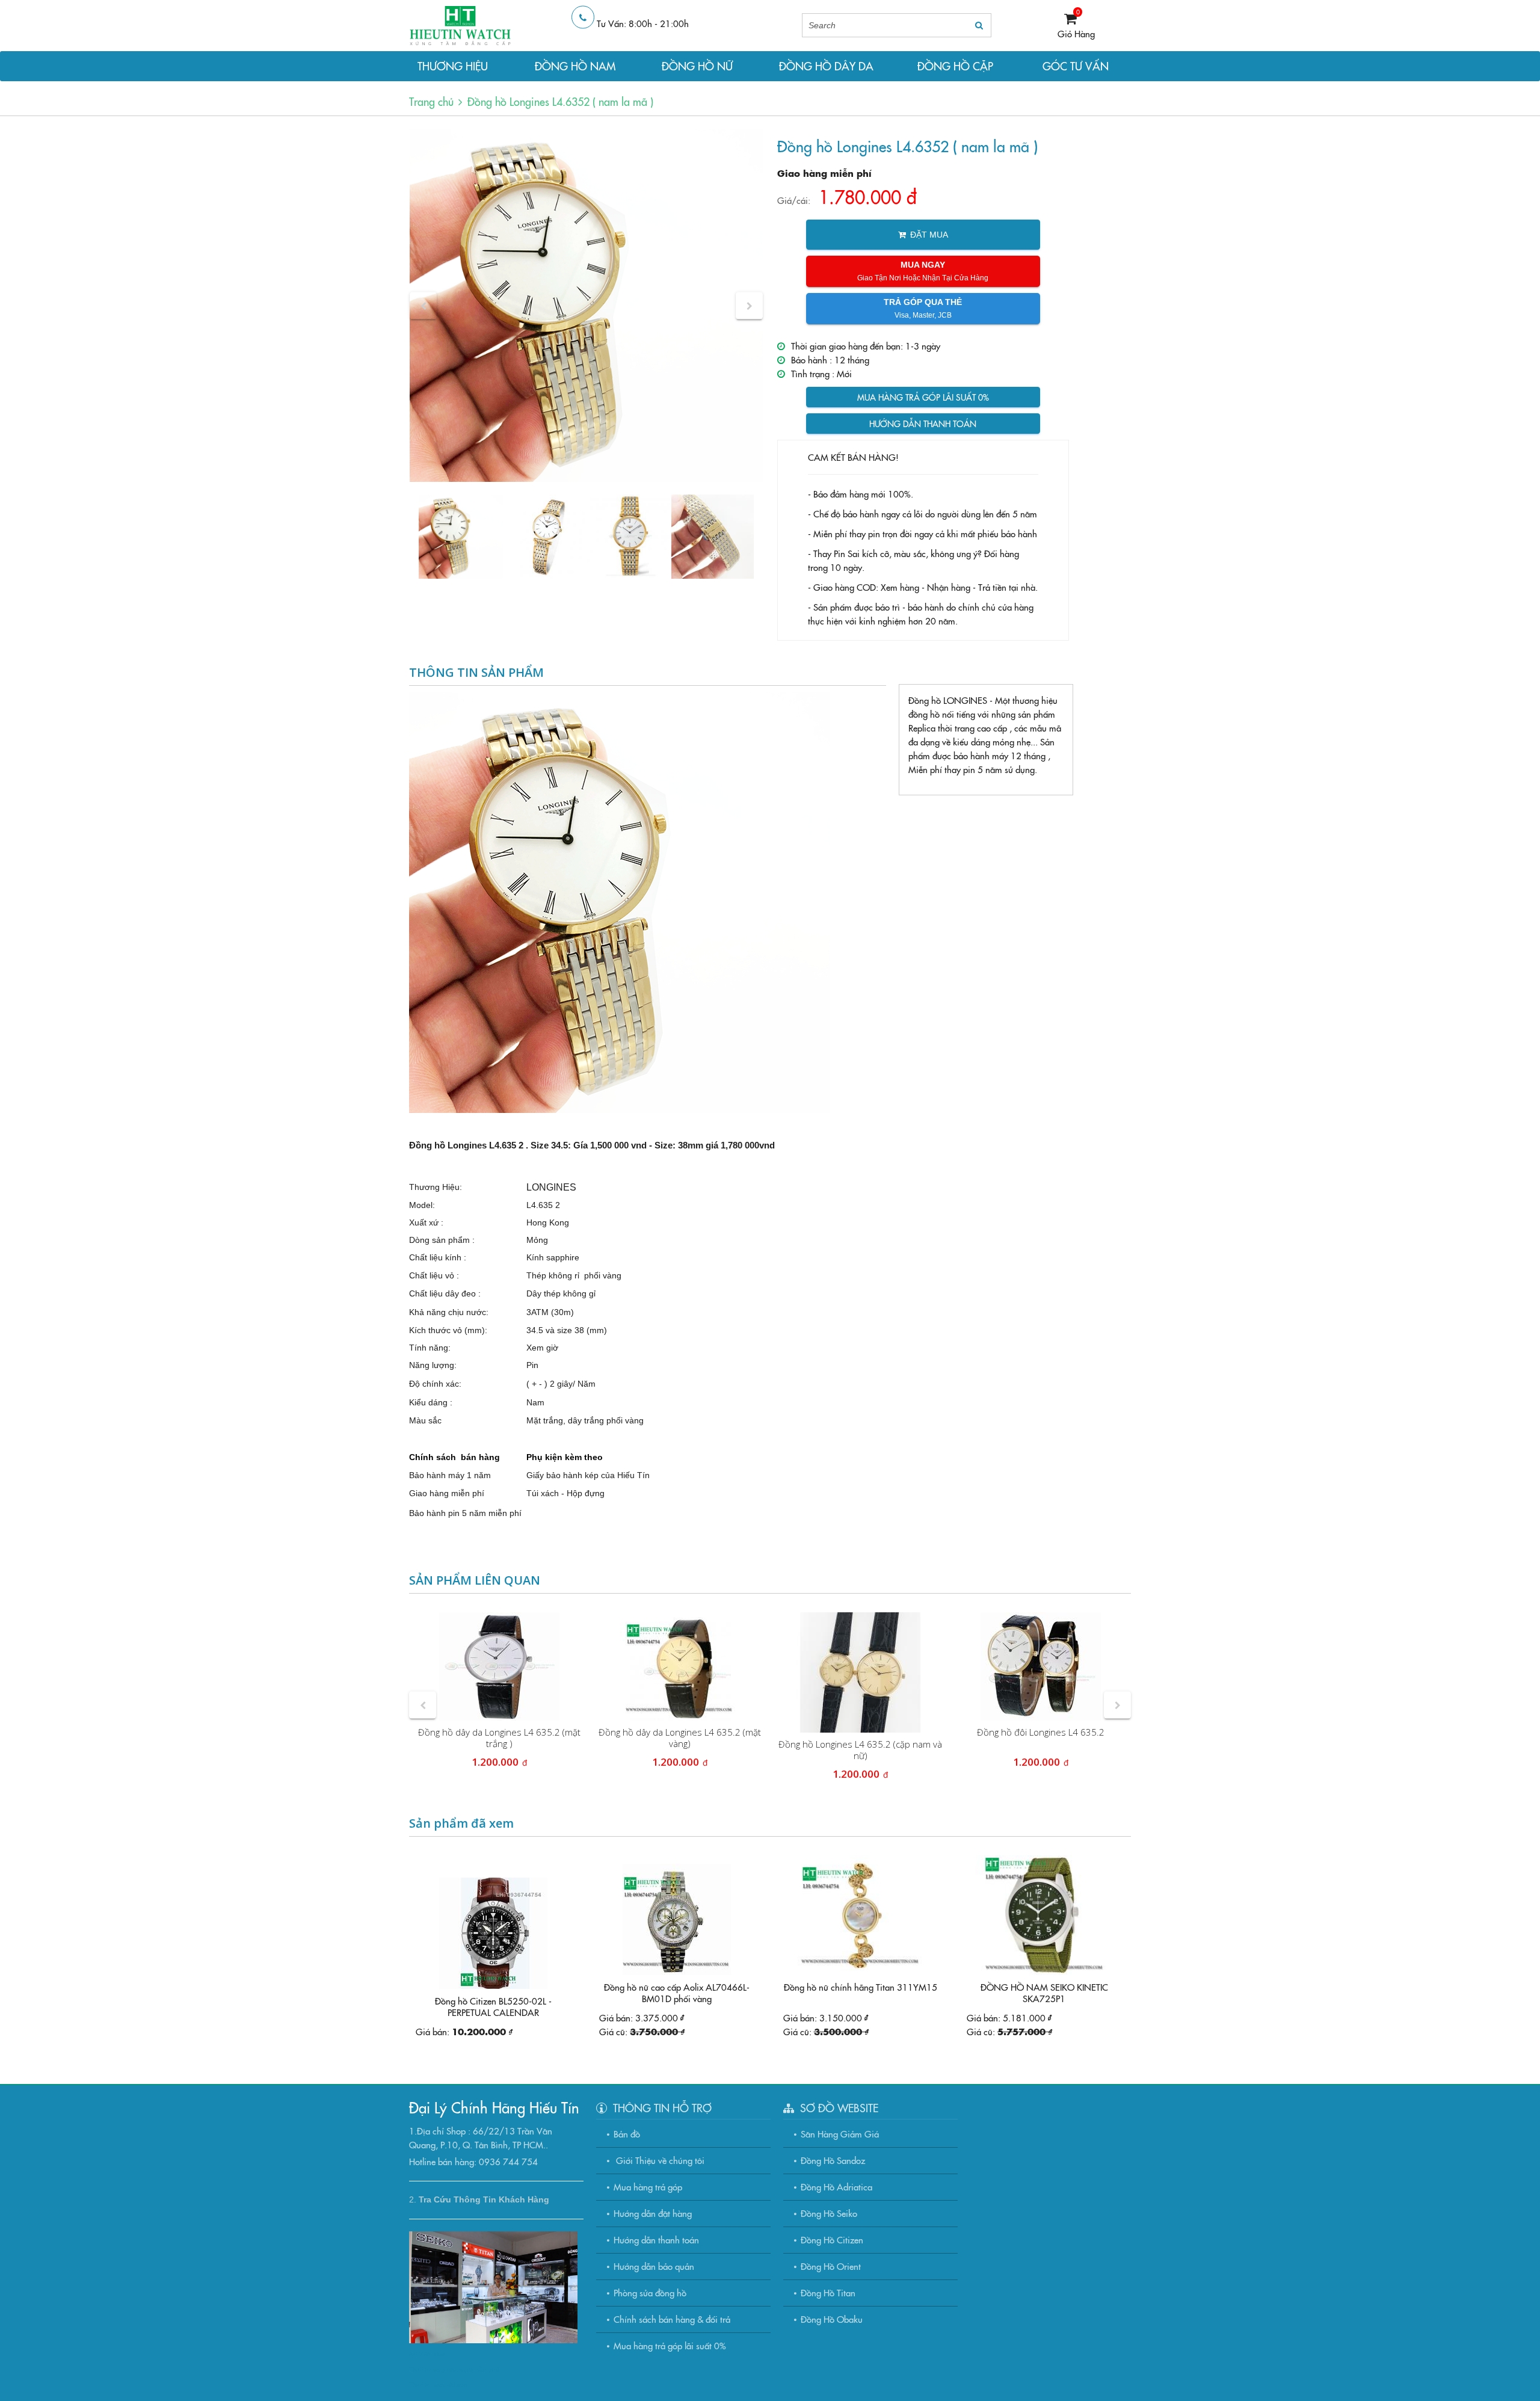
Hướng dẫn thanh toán (923, 424)
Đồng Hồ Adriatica (836, 2187)
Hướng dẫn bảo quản (654, 2266)
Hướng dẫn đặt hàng (653, 2213)
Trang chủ (431, 101)
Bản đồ (627, 2134)
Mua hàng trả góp (648, 2187)
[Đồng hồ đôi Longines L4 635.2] (1041, 1666)
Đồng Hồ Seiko (829, 2213)
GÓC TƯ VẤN (1076, 66)
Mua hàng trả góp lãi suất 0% (923, 397)
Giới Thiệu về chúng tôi (659, 2160)
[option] (586, 305)
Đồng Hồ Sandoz (833, 2160)
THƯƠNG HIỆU (453, 66)
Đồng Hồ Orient (831, 2266)
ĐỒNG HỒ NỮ (697, 66)
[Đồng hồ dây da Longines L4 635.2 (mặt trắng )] (499, 1666)
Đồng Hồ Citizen (832, 2239)
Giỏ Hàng (1076, 33)
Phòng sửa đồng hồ (650, 2292)
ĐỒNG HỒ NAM (575, 66)
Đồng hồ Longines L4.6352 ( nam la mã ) (560, 101)
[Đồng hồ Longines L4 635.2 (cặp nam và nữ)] (860, 1672)
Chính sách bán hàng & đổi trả (672, 2319)
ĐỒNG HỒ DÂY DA (826, 66)
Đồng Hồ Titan (828, 2292)
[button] (423, 306)
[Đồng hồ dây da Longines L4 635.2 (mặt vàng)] (680, 1666)
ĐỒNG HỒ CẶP (955, 66)
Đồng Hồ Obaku (832, 2319)
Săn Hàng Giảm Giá (840, 2134)
